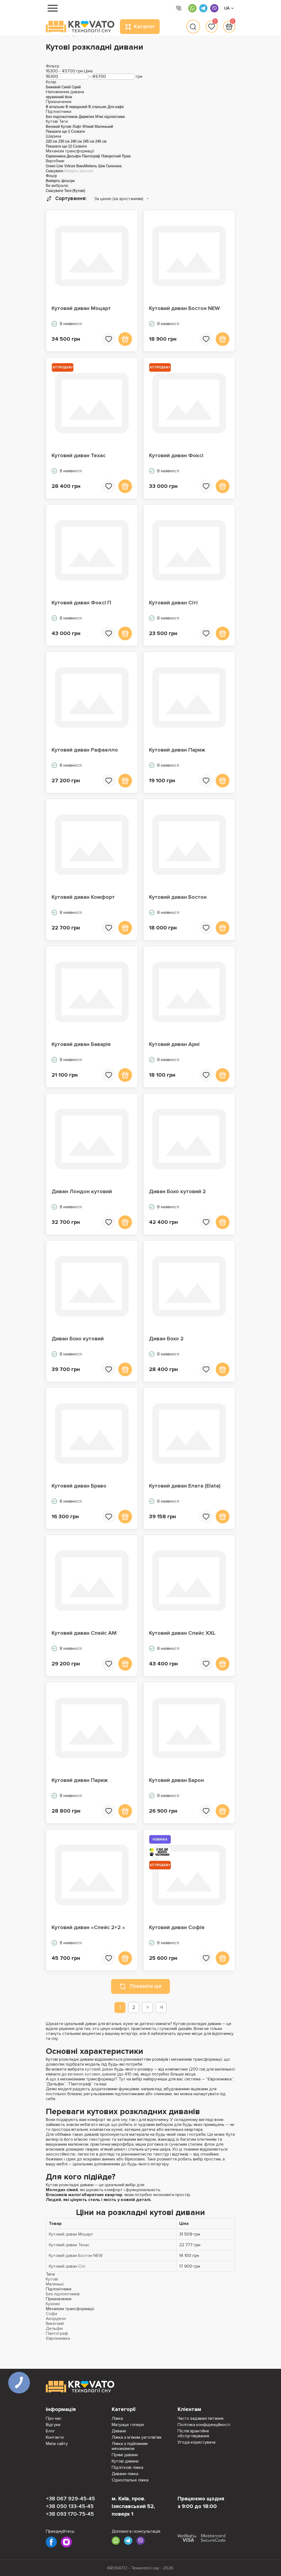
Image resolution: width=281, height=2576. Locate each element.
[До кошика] (125, 339)
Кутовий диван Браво (79, 1486)
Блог (50, 2431)
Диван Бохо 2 (166, 1339)
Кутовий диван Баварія (81, 1044)
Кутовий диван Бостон (178, 897)
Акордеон (56, 2319)
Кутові (52, 2279)
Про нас (54, 2418)
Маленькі (55, 2284)
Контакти (55, 2437)
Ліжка (117, 2418)
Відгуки (53, 2425)
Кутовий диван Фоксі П (81, 603)
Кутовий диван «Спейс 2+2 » (88, 1927)
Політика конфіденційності (204, 2425)
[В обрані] (109, 339)
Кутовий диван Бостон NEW (184, 308)
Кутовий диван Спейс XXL (182, 1633)
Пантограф (57, 2333)
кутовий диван (99, 2069)
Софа (51, 2314)
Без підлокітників (63, 2294)
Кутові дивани (125, 2461)
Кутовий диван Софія (177, 1927)
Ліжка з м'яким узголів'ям (137, 2437)
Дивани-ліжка (125, 2474)
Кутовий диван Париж (177, 750)
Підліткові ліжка (127, 2467)
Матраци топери (128, 2425)
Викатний (55, 2324)
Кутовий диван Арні (174, 1044)
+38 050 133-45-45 (70, 2506)
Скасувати (54, 171)
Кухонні (53, 2304)
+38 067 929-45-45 (70, 2499)
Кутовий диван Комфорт (83, 897)
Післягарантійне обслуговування (193, 2433)
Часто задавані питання (200, 2418)
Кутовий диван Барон (176, 1780)
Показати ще (146, 1986)
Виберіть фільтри (79, 171)
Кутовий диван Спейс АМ (84, 1633)
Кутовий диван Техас (79, 456)
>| (161, 2007)
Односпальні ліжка (130, 2480)
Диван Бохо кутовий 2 (177, 1192)
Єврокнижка (58, 2338)
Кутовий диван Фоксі (176, 456)
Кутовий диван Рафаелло (85, 750)
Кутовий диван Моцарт (81, 308)
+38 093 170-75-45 (70, 2514)
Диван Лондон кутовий (82, 1192)
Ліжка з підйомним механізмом (130, 2446)
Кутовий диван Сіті (173, 603)
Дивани (119, 2431)
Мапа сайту (57, 2444)
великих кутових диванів (92, 2074)
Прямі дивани (125, 2455)
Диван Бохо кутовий (78, 1339)
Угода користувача (196, 2442)
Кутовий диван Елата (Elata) (185, 1486)
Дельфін (54, 2328)
